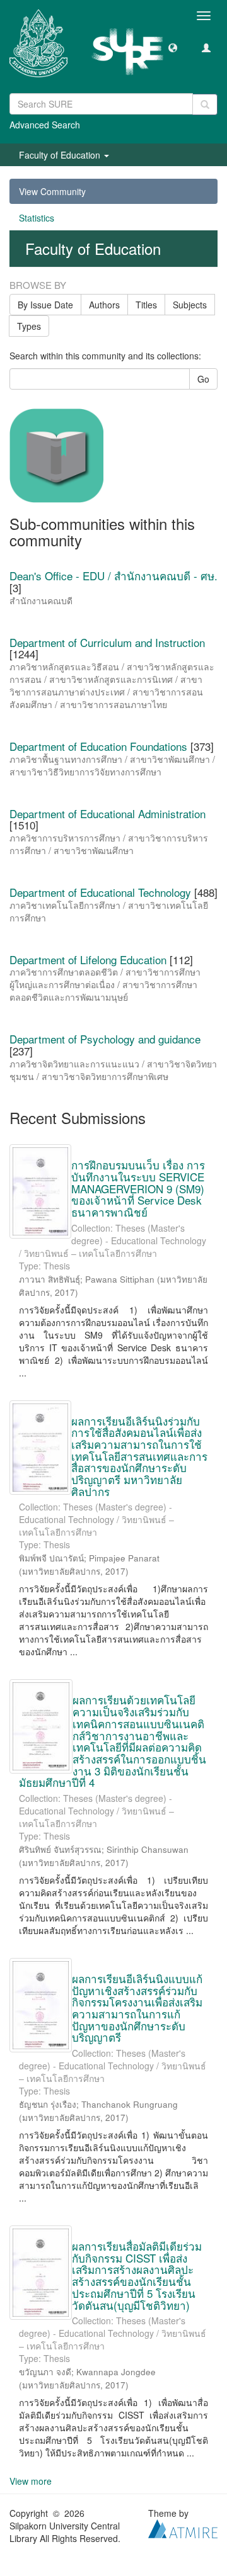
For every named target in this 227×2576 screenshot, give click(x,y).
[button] (173, 47)
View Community (52, 191)
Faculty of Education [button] (61, 155)
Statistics (37, 218)
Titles (146, 305)
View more (31, 2481)
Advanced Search (45, 125)
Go (203, 379)
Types (29, 326)
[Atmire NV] (183, 2528)
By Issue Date (45, 305)
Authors (104, 305)
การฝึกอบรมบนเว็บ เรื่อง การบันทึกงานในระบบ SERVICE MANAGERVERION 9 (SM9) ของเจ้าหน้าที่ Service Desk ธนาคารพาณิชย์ (138, 1188)
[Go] (205, 104)
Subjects (190, 305)
